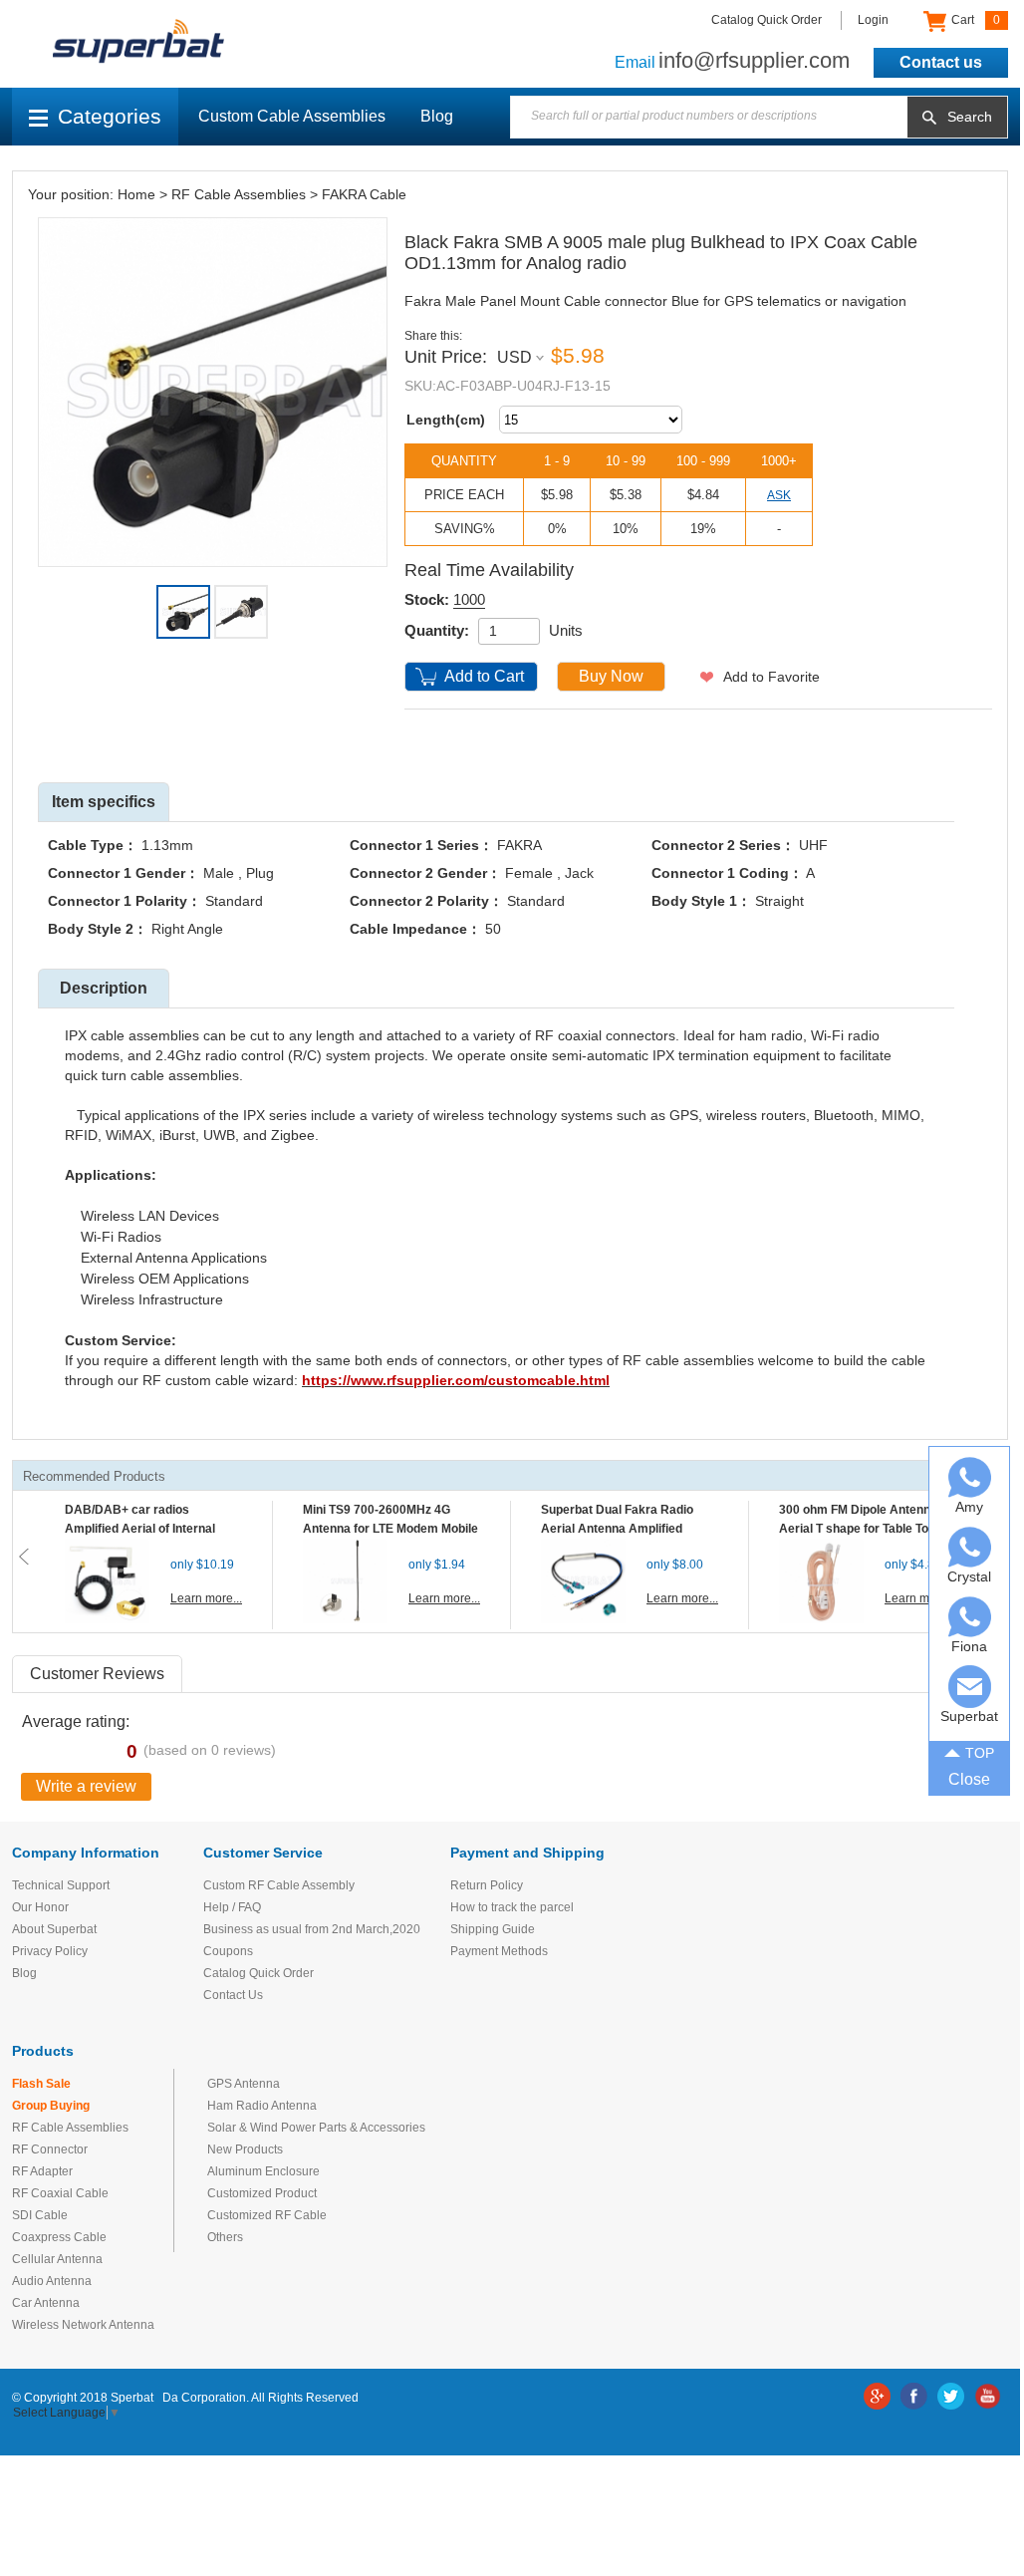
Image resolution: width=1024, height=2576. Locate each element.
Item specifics (104, 802)
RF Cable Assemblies (239, 194)
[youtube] (988, 2396)
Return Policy (487, 1885)
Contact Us (233, 1995)
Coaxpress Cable (59, 2237)
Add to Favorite (771, 677)
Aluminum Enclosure (263, 2171)
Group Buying (51, 2106)
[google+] (877, 2396)
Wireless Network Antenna (83, 2325)
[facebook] (914, 2396)
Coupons (228, 1951)
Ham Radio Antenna (262, 2106)
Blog (437, 116)
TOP (980, 1753)
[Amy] (970, 1477)
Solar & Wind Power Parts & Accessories (316, 2128)
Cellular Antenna (57, 2259)
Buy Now (611, 676)
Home (136, 194)
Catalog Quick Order (767, 20)
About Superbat (54, 1929)
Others (225, 2237)
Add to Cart (484, 676)
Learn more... (206, 1598)
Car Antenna (46, 2303)
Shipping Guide (493, 1929)
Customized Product (262, 2193)
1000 (469, 599)
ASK (779, 495)
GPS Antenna (244, 2084)
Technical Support (61, 1885)
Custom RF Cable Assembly (279, 1885)
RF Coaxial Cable (60, 2193)
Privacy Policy (50, 1951)
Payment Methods (499, 1951)
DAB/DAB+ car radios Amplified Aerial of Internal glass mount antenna (140, 1529)
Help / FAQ (232, 1907)
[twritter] (951, 2396)
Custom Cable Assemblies (292, 116)
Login (873, 20)
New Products (245, 2149)
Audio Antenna (52, 2281)
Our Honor (40, 1907)
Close (969, 1779)
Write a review (86, 1786)
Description (104, 988)
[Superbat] (970, 1687)
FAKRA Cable (364, 194)
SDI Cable (40, 2215)
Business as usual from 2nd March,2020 (312, 1929)
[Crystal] (970, 1547)
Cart (974, 20)
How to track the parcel (512, 1907)
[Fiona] (970, 1617)
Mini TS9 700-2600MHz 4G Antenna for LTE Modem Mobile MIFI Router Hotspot (390, 1529)
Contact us (941, 62)
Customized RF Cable (267, 2215)
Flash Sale (41, 2084)
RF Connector (50, 2149)
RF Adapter (42, 2171)
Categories (110, 116)
